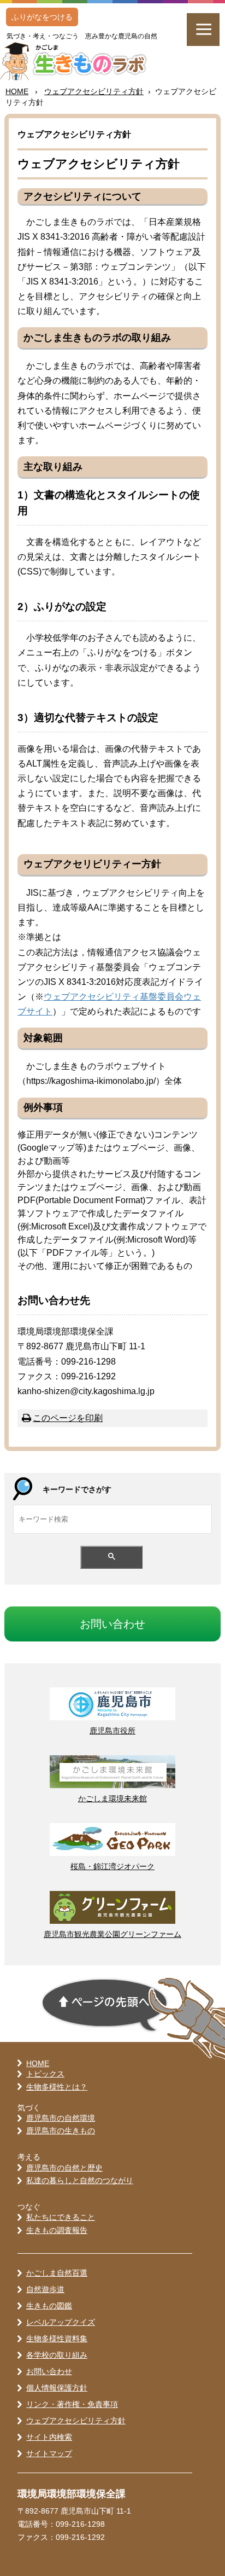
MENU (203, 30)
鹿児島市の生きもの (61, 2131)
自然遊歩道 (45, 2289)
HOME (17, 91)
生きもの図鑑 (49, 2306)
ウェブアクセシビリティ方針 (76, 2421)
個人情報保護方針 (57, 2388)
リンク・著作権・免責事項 (72, 2404)
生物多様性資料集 (57, 2339)
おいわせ (112, 1624)
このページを (68, 1418)
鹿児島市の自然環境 (61, 2118)
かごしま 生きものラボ (79, 61)
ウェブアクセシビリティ (94, 91)
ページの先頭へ (105, 2005)
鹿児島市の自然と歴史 (64, 2168)
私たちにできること (61, 2217)
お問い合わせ (49, 2371)
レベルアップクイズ (61, 2322)
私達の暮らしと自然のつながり (80, 2180)
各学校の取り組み (57, 2355)
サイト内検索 (49, 2437)
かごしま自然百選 (57, 2273)
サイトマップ (49, 2453)
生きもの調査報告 (57, 2230)
